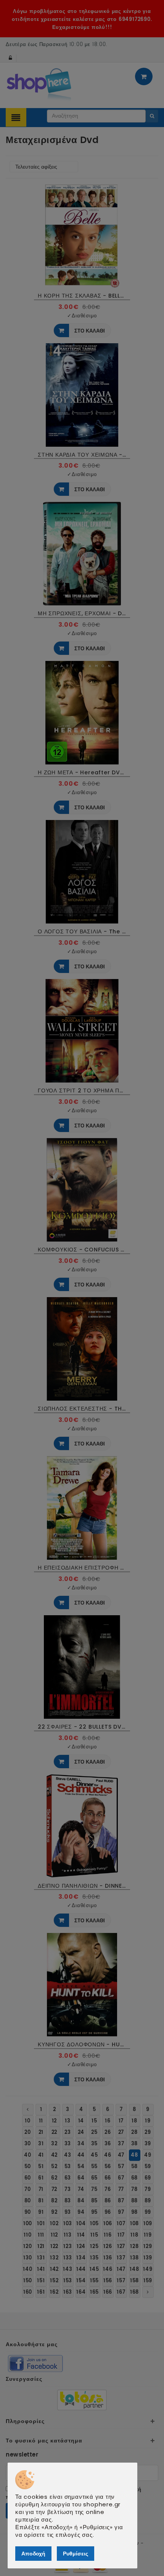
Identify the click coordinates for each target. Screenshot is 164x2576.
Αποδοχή (33, 2554)
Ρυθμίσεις (76, 2554)
